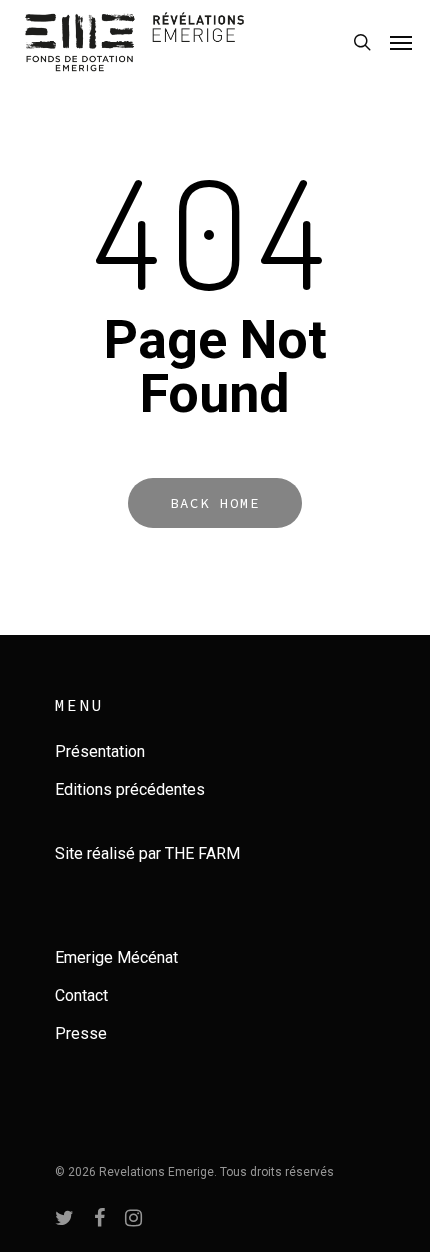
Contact (81, 995)
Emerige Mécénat (116, 957)
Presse (81, 1033)
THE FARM (202, 853)
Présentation (100, 751)
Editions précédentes (130, 789)
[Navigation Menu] (401, 42)
